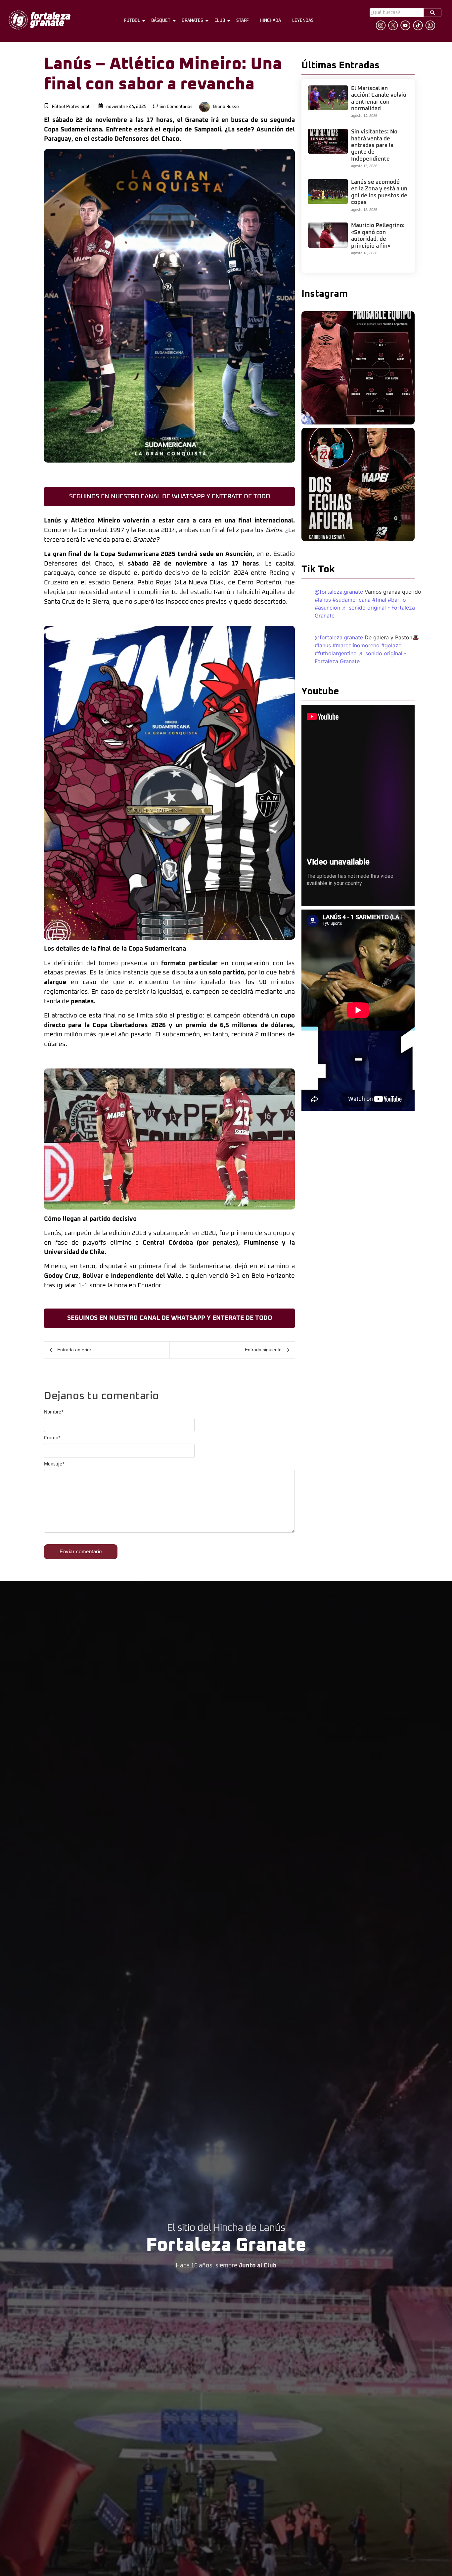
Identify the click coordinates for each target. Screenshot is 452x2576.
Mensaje (54, 1464)
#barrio (397, 600)
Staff (242, 21)
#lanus (323, 600)
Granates (192, 21)
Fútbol (132, 21)
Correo (52, 1438)
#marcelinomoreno (356, 645)
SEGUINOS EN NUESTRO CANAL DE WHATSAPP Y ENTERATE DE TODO (170, 496)
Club (220, 21)
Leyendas (303, 21)
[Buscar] (432, 12)
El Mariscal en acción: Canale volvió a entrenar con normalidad (379, 99)
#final (379, 600)
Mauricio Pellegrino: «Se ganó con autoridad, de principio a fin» (378, 236)
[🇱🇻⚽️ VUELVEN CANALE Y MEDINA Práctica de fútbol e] (358, 368)
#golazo (391, 645)
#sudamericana (352, 600)
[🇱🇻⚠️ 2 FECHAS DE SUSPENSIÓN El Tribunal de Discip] (358, 484)
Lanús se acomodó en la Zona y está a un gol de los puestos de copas (379, 192)
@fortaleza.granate (339, 592)
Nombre (54, 1412)
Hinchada (270, 21)
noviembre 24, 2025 (126, 107)
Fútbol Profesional (71, 107)
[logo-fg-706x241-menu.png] (40, 20)
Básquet (161, 21)
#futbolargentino (336, 653)
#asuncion (327, 608)
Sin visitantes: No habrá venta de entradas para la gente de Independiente (374, 146)
